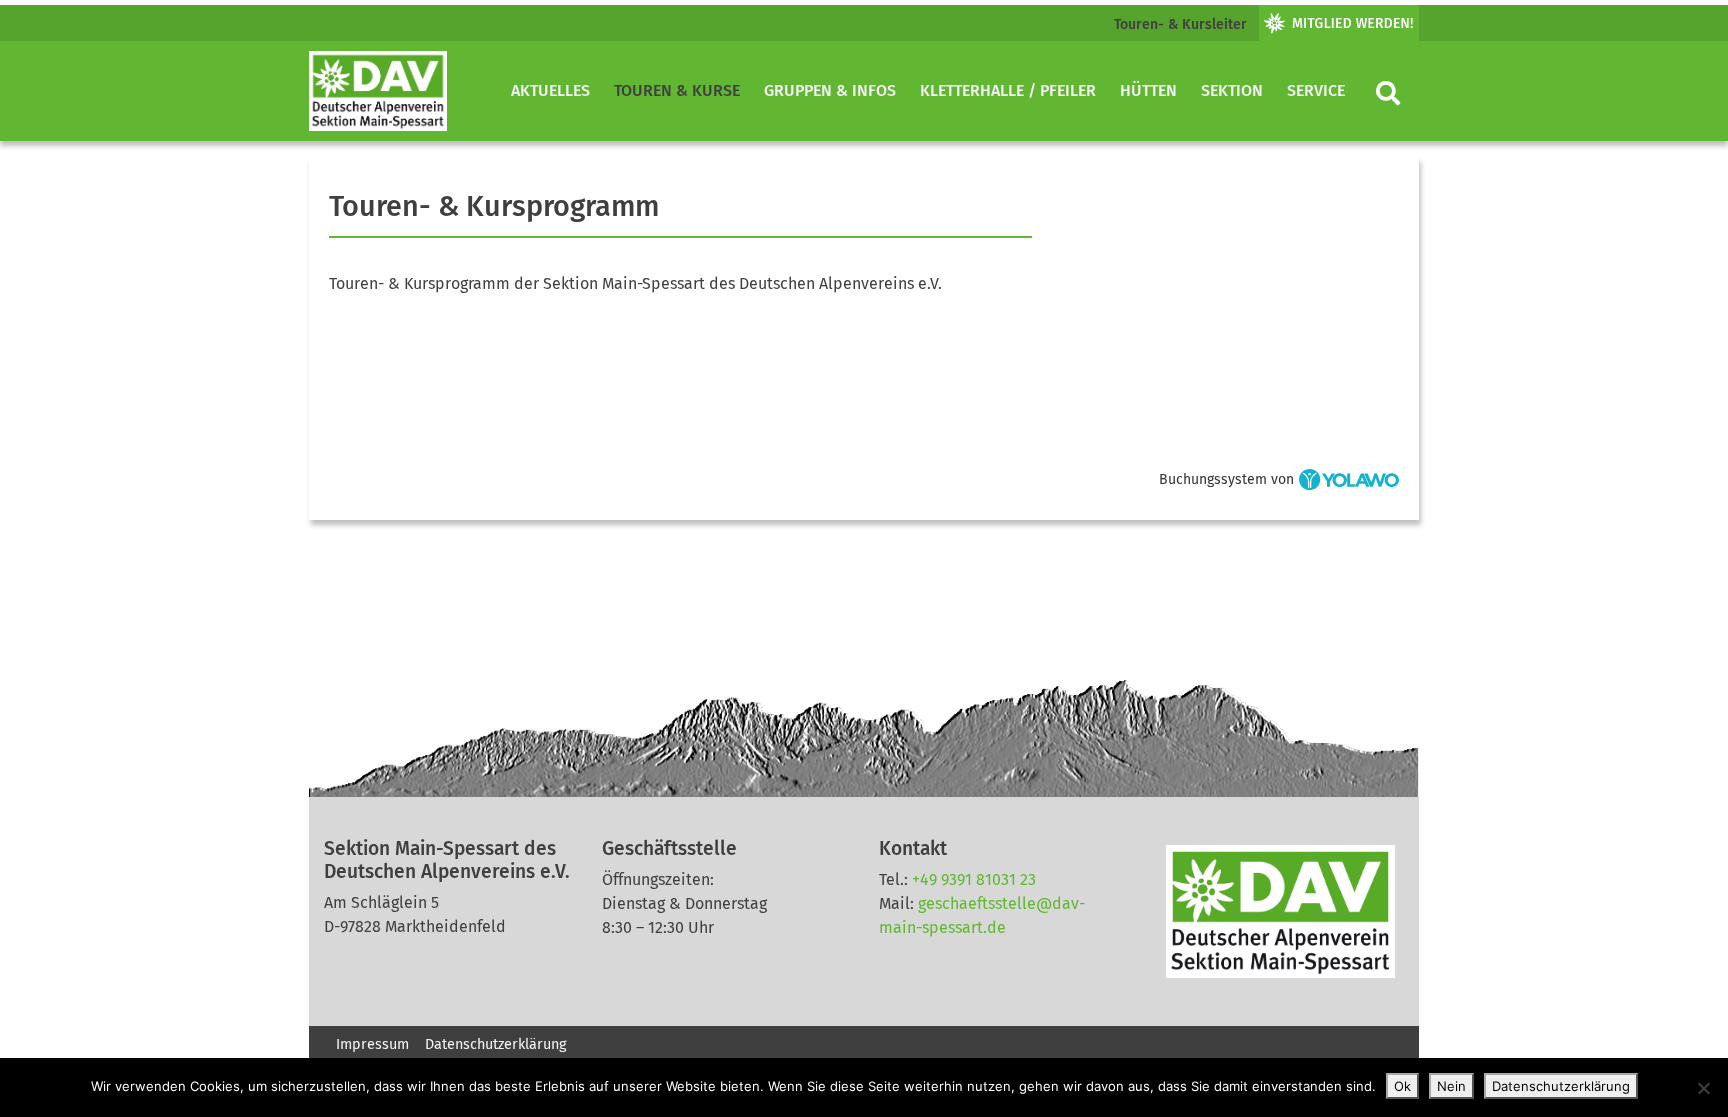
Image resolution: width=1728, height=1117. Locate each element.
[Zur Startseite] (378, 91)
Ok (1402, 1086)
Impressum (372, 1044)
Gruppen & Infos (830, 90)
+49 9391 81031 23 (974, 879)
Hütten (1148, 90)
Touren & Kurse (677, 90)
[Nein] (1703, 1088)
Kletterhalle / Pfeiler (1008, 90)
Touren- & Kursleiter (1180, 24)
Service (1316, 90)
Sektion (1232, 90)
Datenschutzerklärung (495, 1044)
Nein (1451, 1086)
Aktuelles (550, 90)
